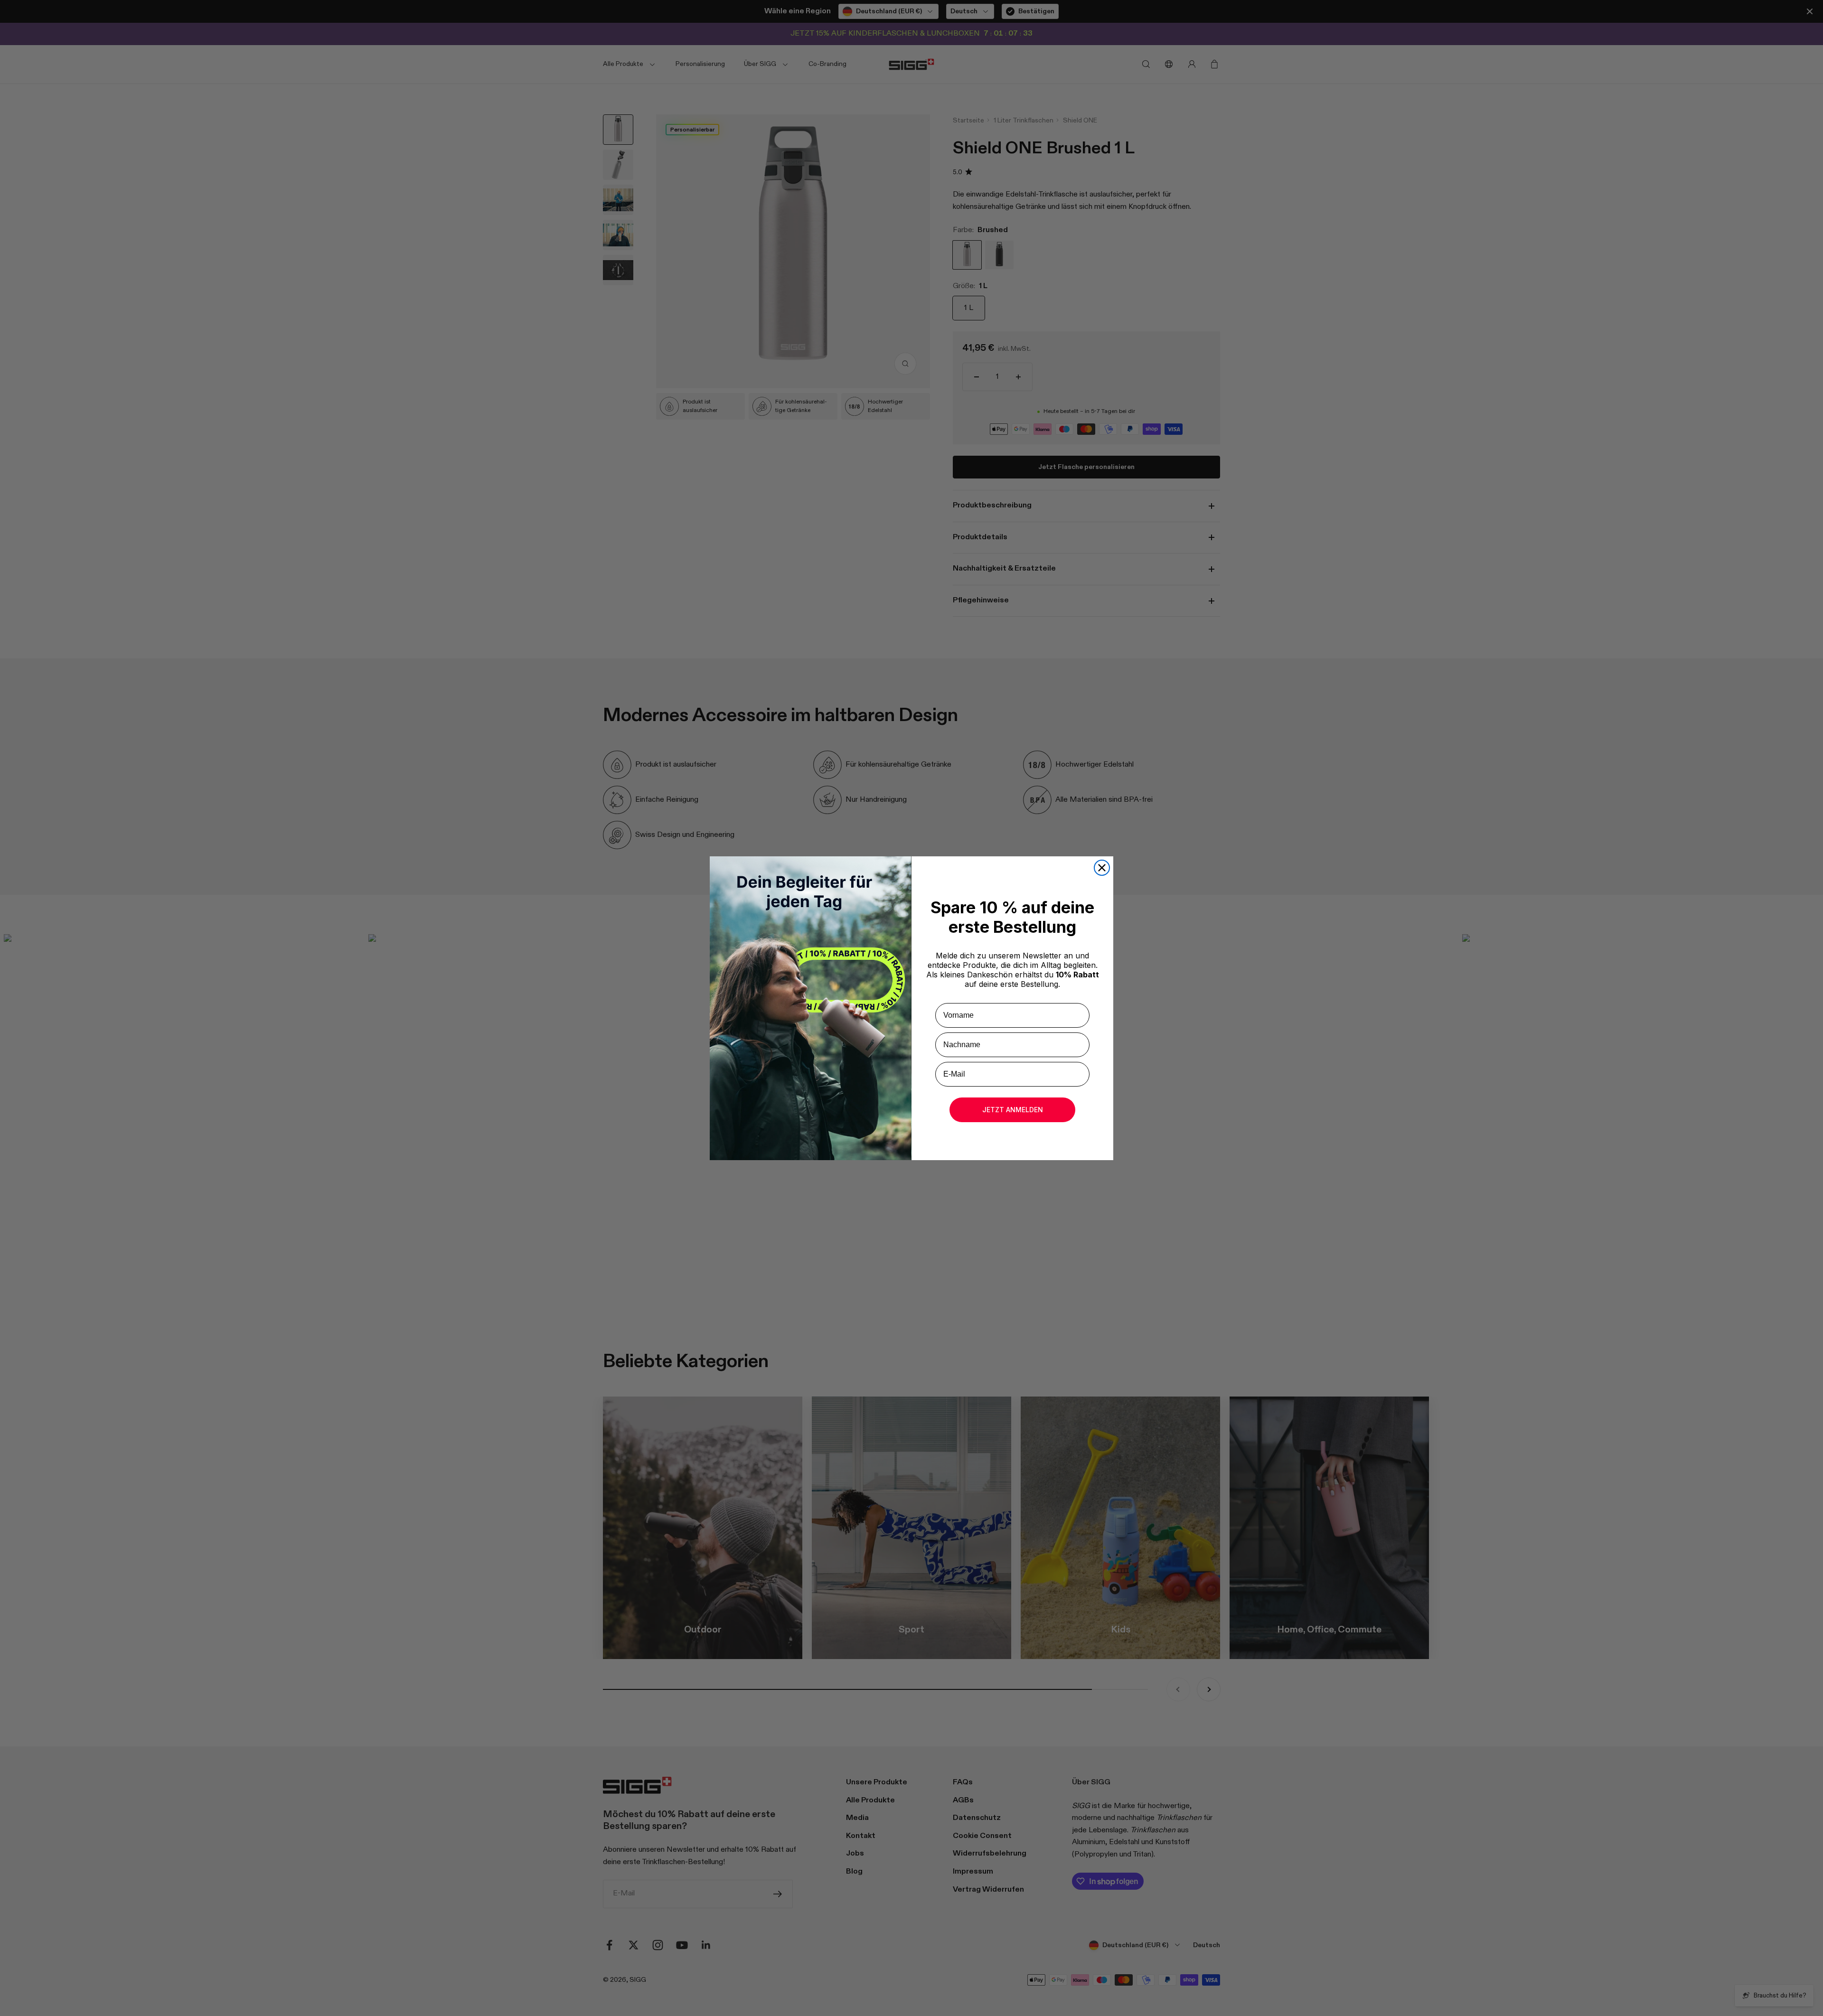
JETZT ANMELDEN (1013, 1110)
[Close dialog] (1102, 868)
